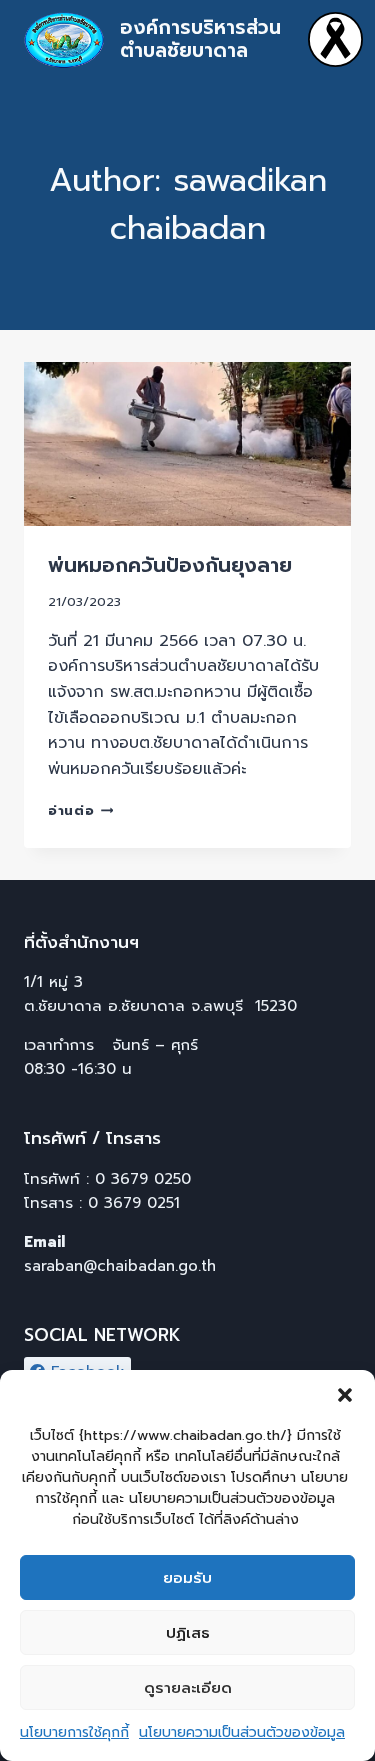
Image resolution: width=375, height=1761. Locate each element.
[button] (345, 1395)
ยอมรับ (187, 1578)
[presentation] (187, 444)
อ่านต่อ (80, 810)
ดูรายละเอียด (188, 1688)
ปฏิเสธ (188, 1633)
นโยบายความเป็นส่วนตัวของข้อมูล (242, 1732)
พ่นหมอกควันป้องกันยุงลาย (170, 565)
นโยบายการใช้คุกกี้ (74, 1732)
